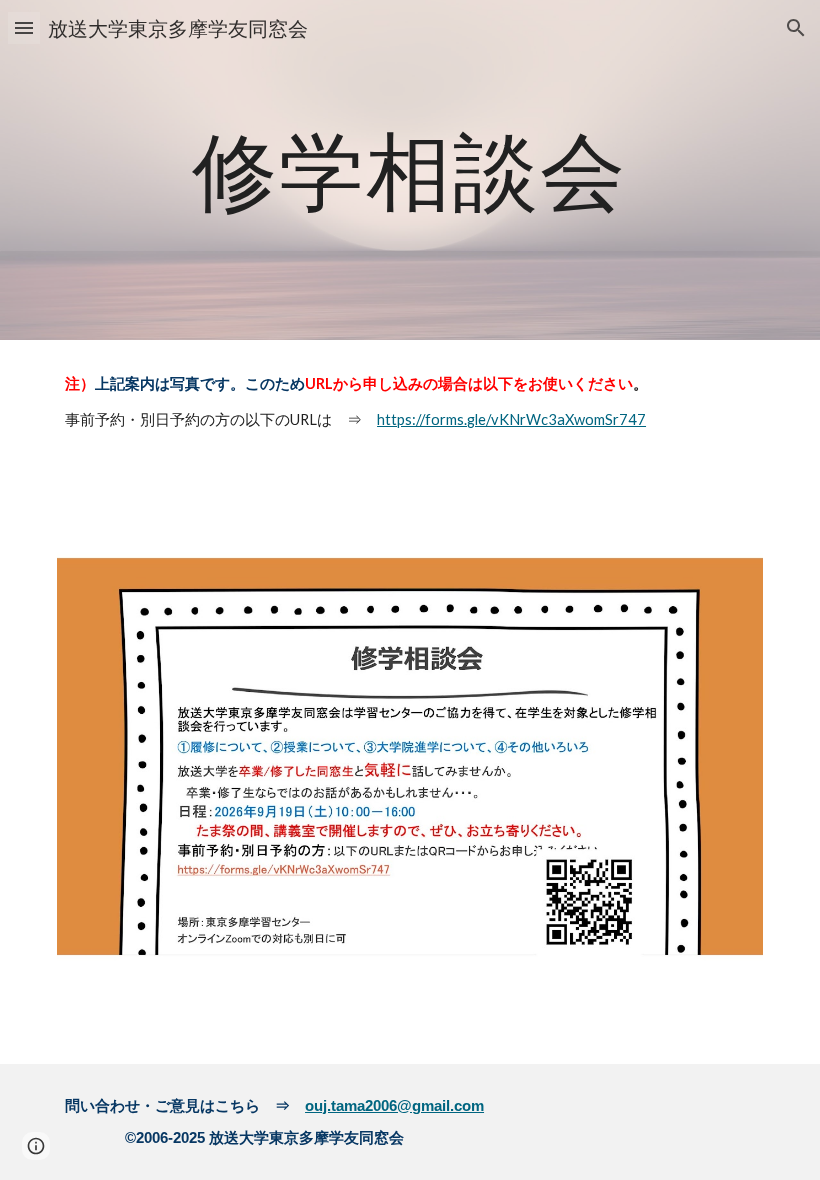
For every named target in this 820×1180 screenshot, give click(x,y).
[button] (24, 27)
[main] (410, 169)
